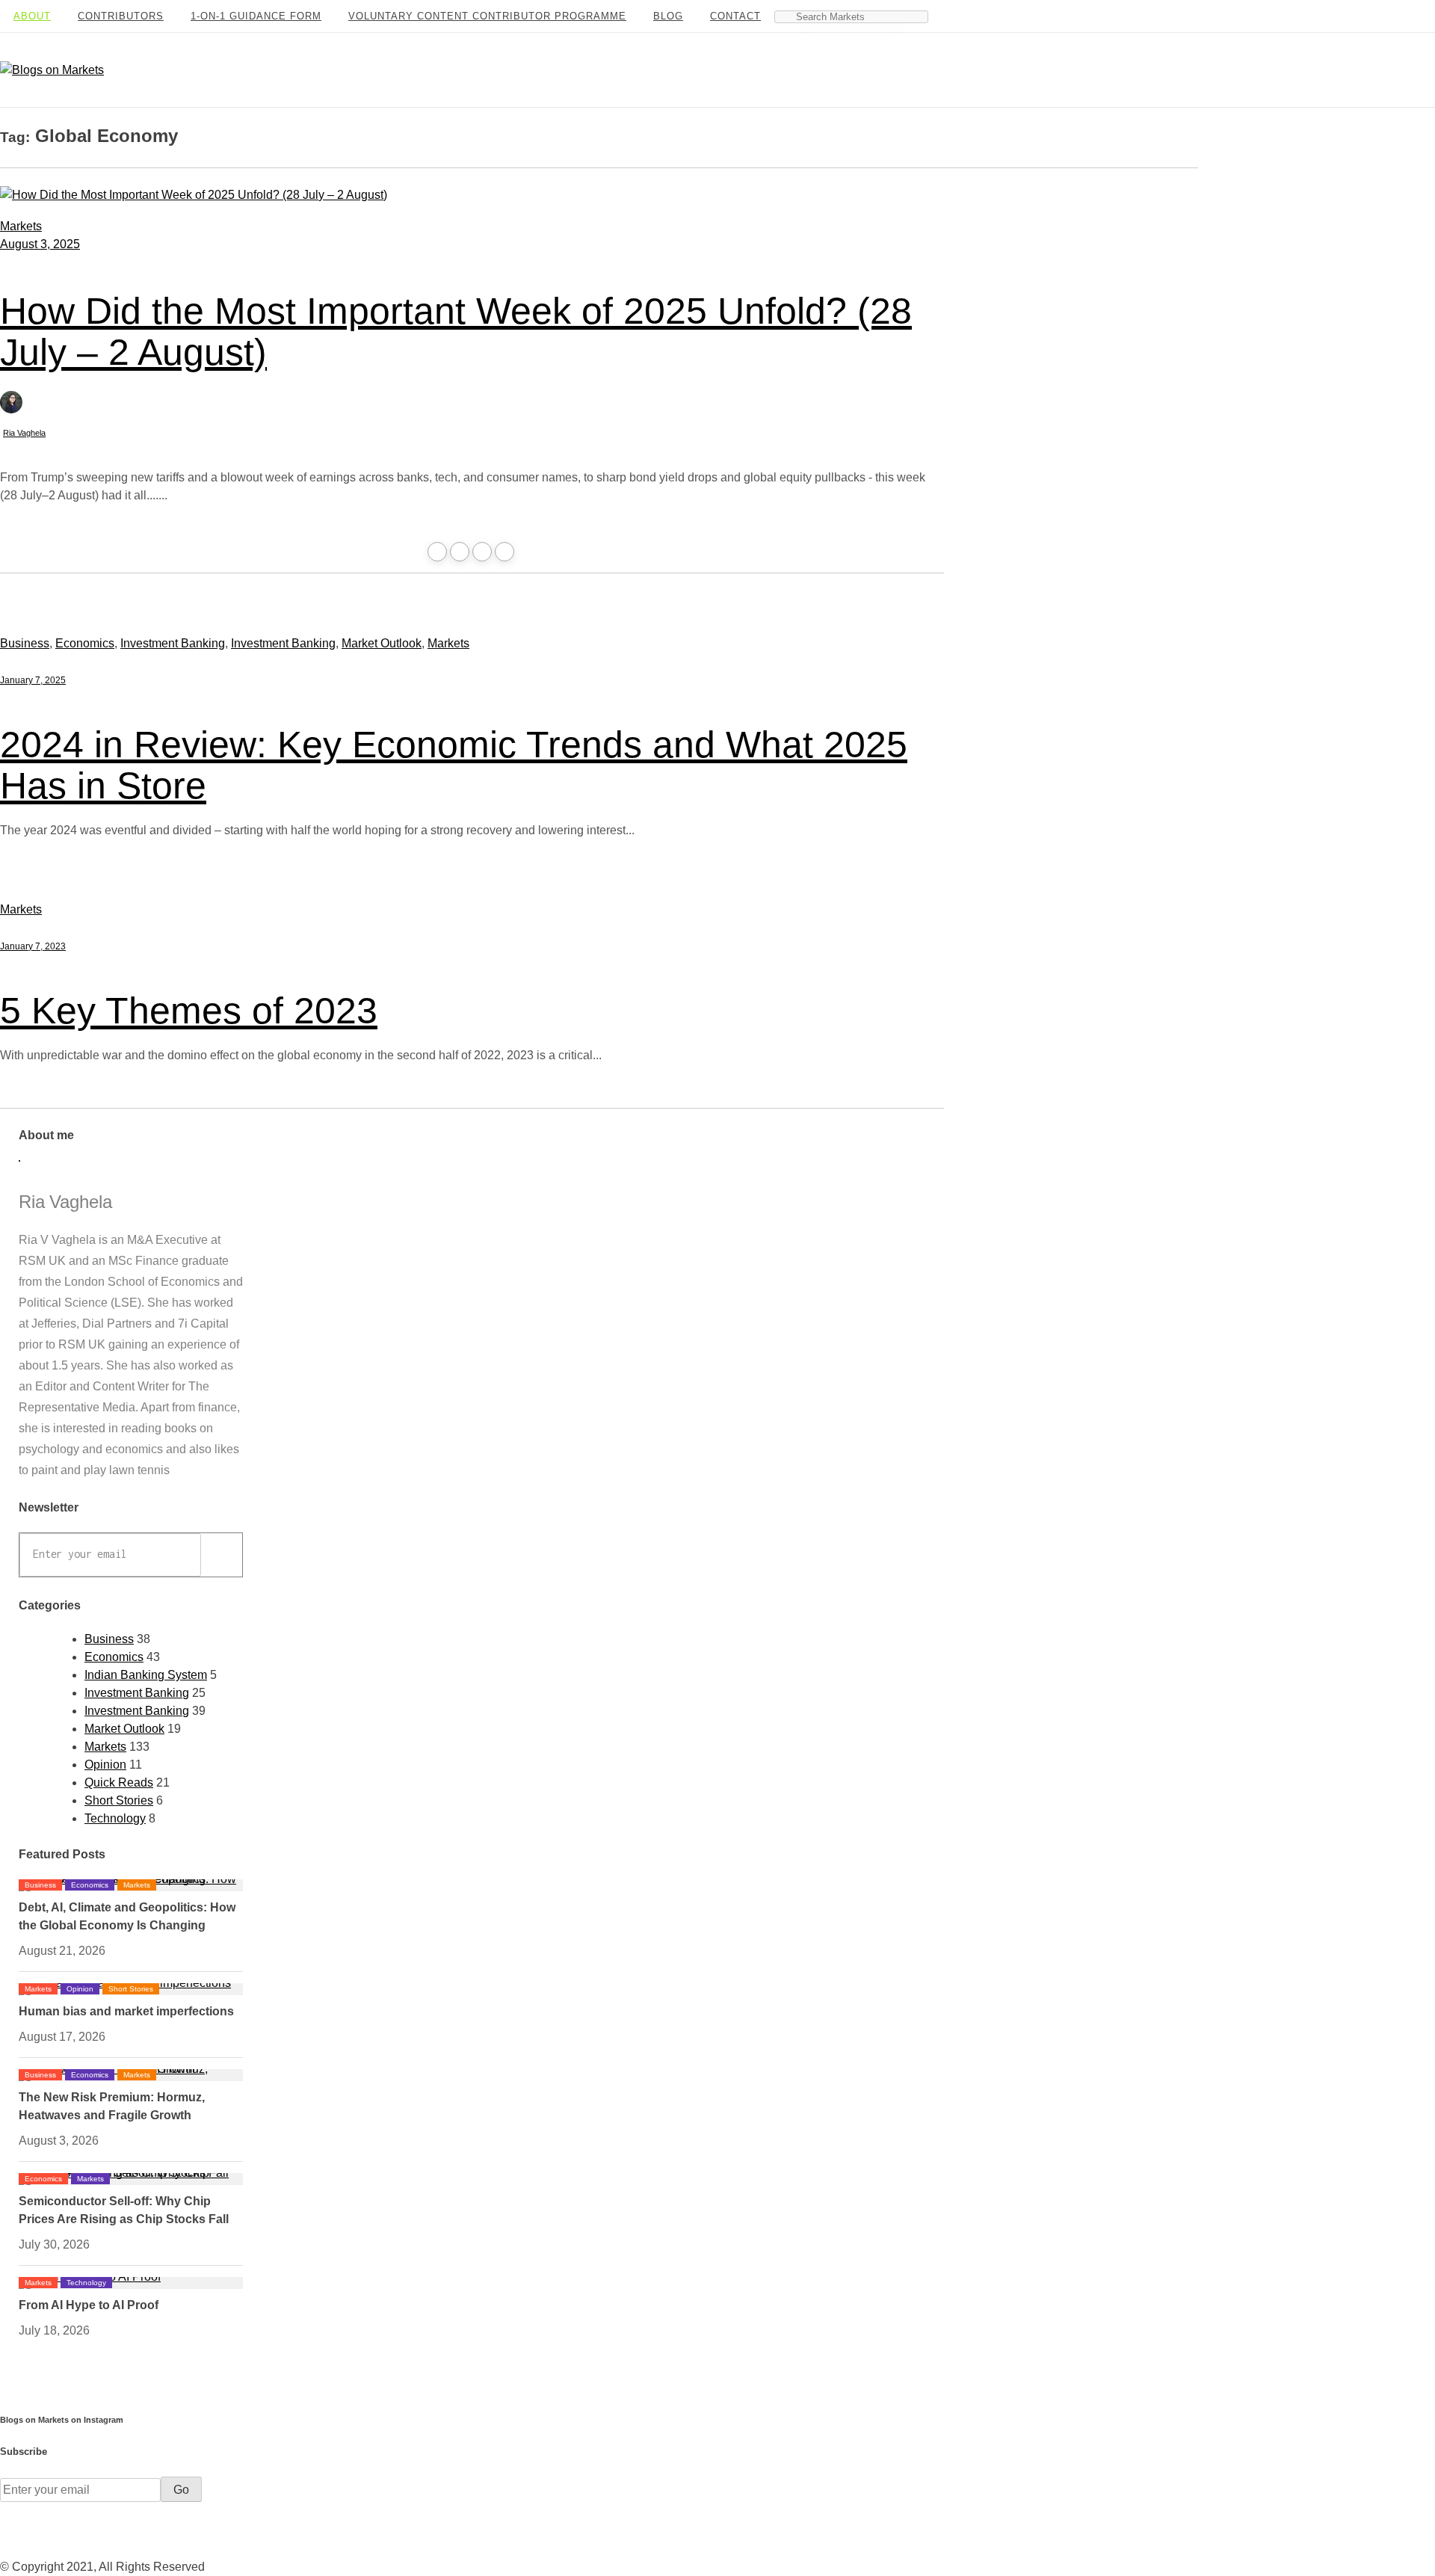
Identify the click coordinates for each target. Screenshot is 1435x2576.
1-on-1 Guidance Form (256, 16)
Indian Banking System (146, 1675)
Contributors (121, 16)
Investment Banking (173, 643)
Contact (735, 16)
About (32, 16)
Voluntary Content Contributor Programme (487, 16)
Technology (115, 1818)
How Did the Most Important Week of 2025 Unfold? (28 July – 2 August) (456, 332)
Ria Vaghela (24, 433)
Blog (668, 16)
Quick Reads (119, 1782)
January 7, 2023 (33, 946)
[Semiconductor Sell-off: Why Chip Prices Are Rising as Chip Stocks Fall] (131, 2173)
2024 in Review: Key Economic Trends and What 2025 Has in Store (454, 765)
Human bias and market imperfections (126, 2011)
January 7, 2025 (33, 680)
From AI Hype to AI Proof (89, 2305)
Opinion (105, 1765)
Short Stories (119, 1800)
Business (25, 643)
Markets (21, 226)
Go (217, 1555)
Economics (85, 643)
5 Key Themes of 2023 (189, 1011)
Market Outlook (382, 643)
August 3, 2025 (40, 244)
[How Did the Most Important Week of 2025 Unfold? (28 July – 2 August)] (194, 195)
